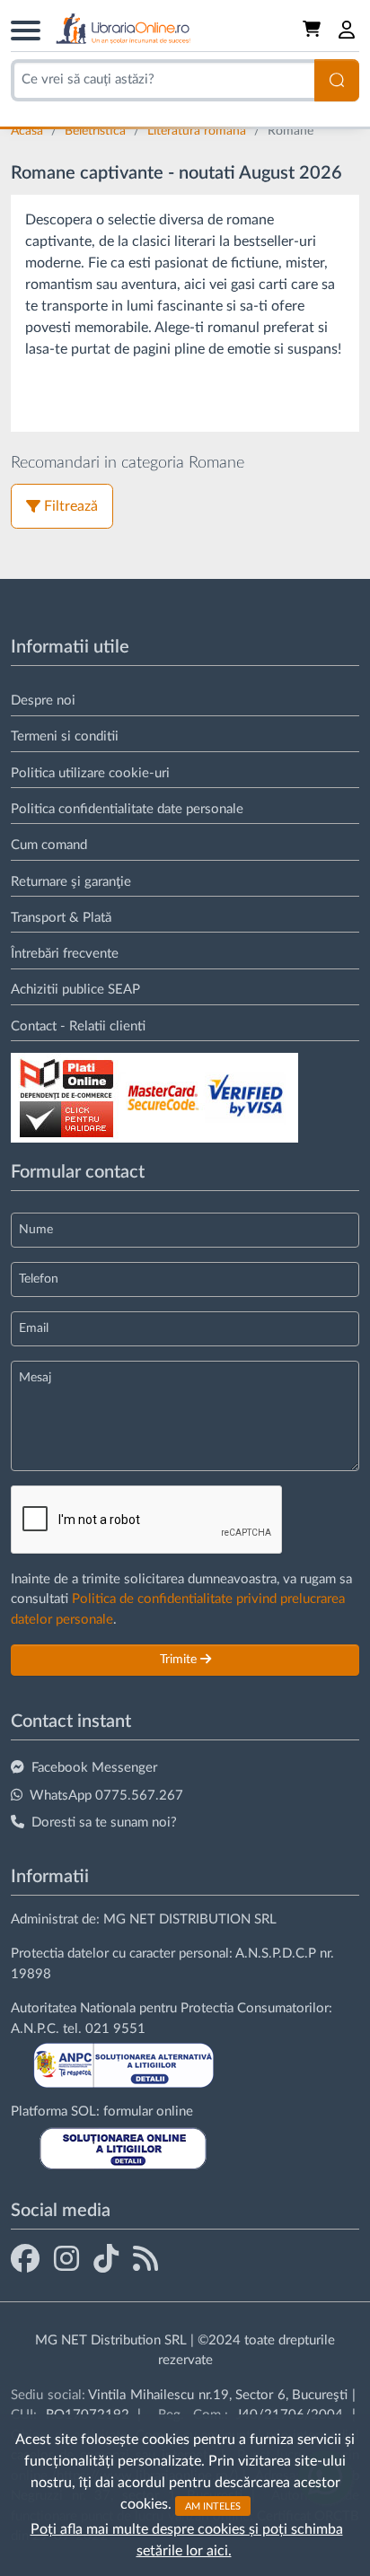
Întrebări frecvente (65, 954)
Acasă (29, 131)
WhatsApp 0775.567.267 (106, 1796)
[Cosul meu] (313, 30)
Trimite (180, 1660)
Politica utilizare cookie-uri (90, 773)
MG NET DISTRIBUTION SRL (190, 1919)
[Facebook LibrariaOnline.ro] (25, 2258)
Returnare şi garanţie (71, 882)
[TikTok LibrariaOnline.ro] (106, 2258)
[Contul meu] (348, 30)
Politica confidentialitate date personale (127, 809)
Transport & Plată (61, 918)
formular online (148, 2112)
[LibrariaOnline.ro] (123, 29)
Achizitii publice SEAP (75, 990)
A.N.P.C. (35, 2029)
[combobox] (163, 80)
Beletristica (97, 131)
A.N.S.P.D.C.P (276, 1954)
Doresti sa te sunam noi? (104, 1822)
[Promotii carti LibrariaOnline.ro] (66, 2258)
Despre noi (43, 701)
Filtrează (71, 506)
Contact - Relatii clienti (78, 1026)
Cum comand (49, 845)
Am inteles (213, 2506)
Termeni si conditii (65, 736)
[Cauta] (337, 80)
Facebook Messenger (94, 1768)
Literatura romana (198, 131)
